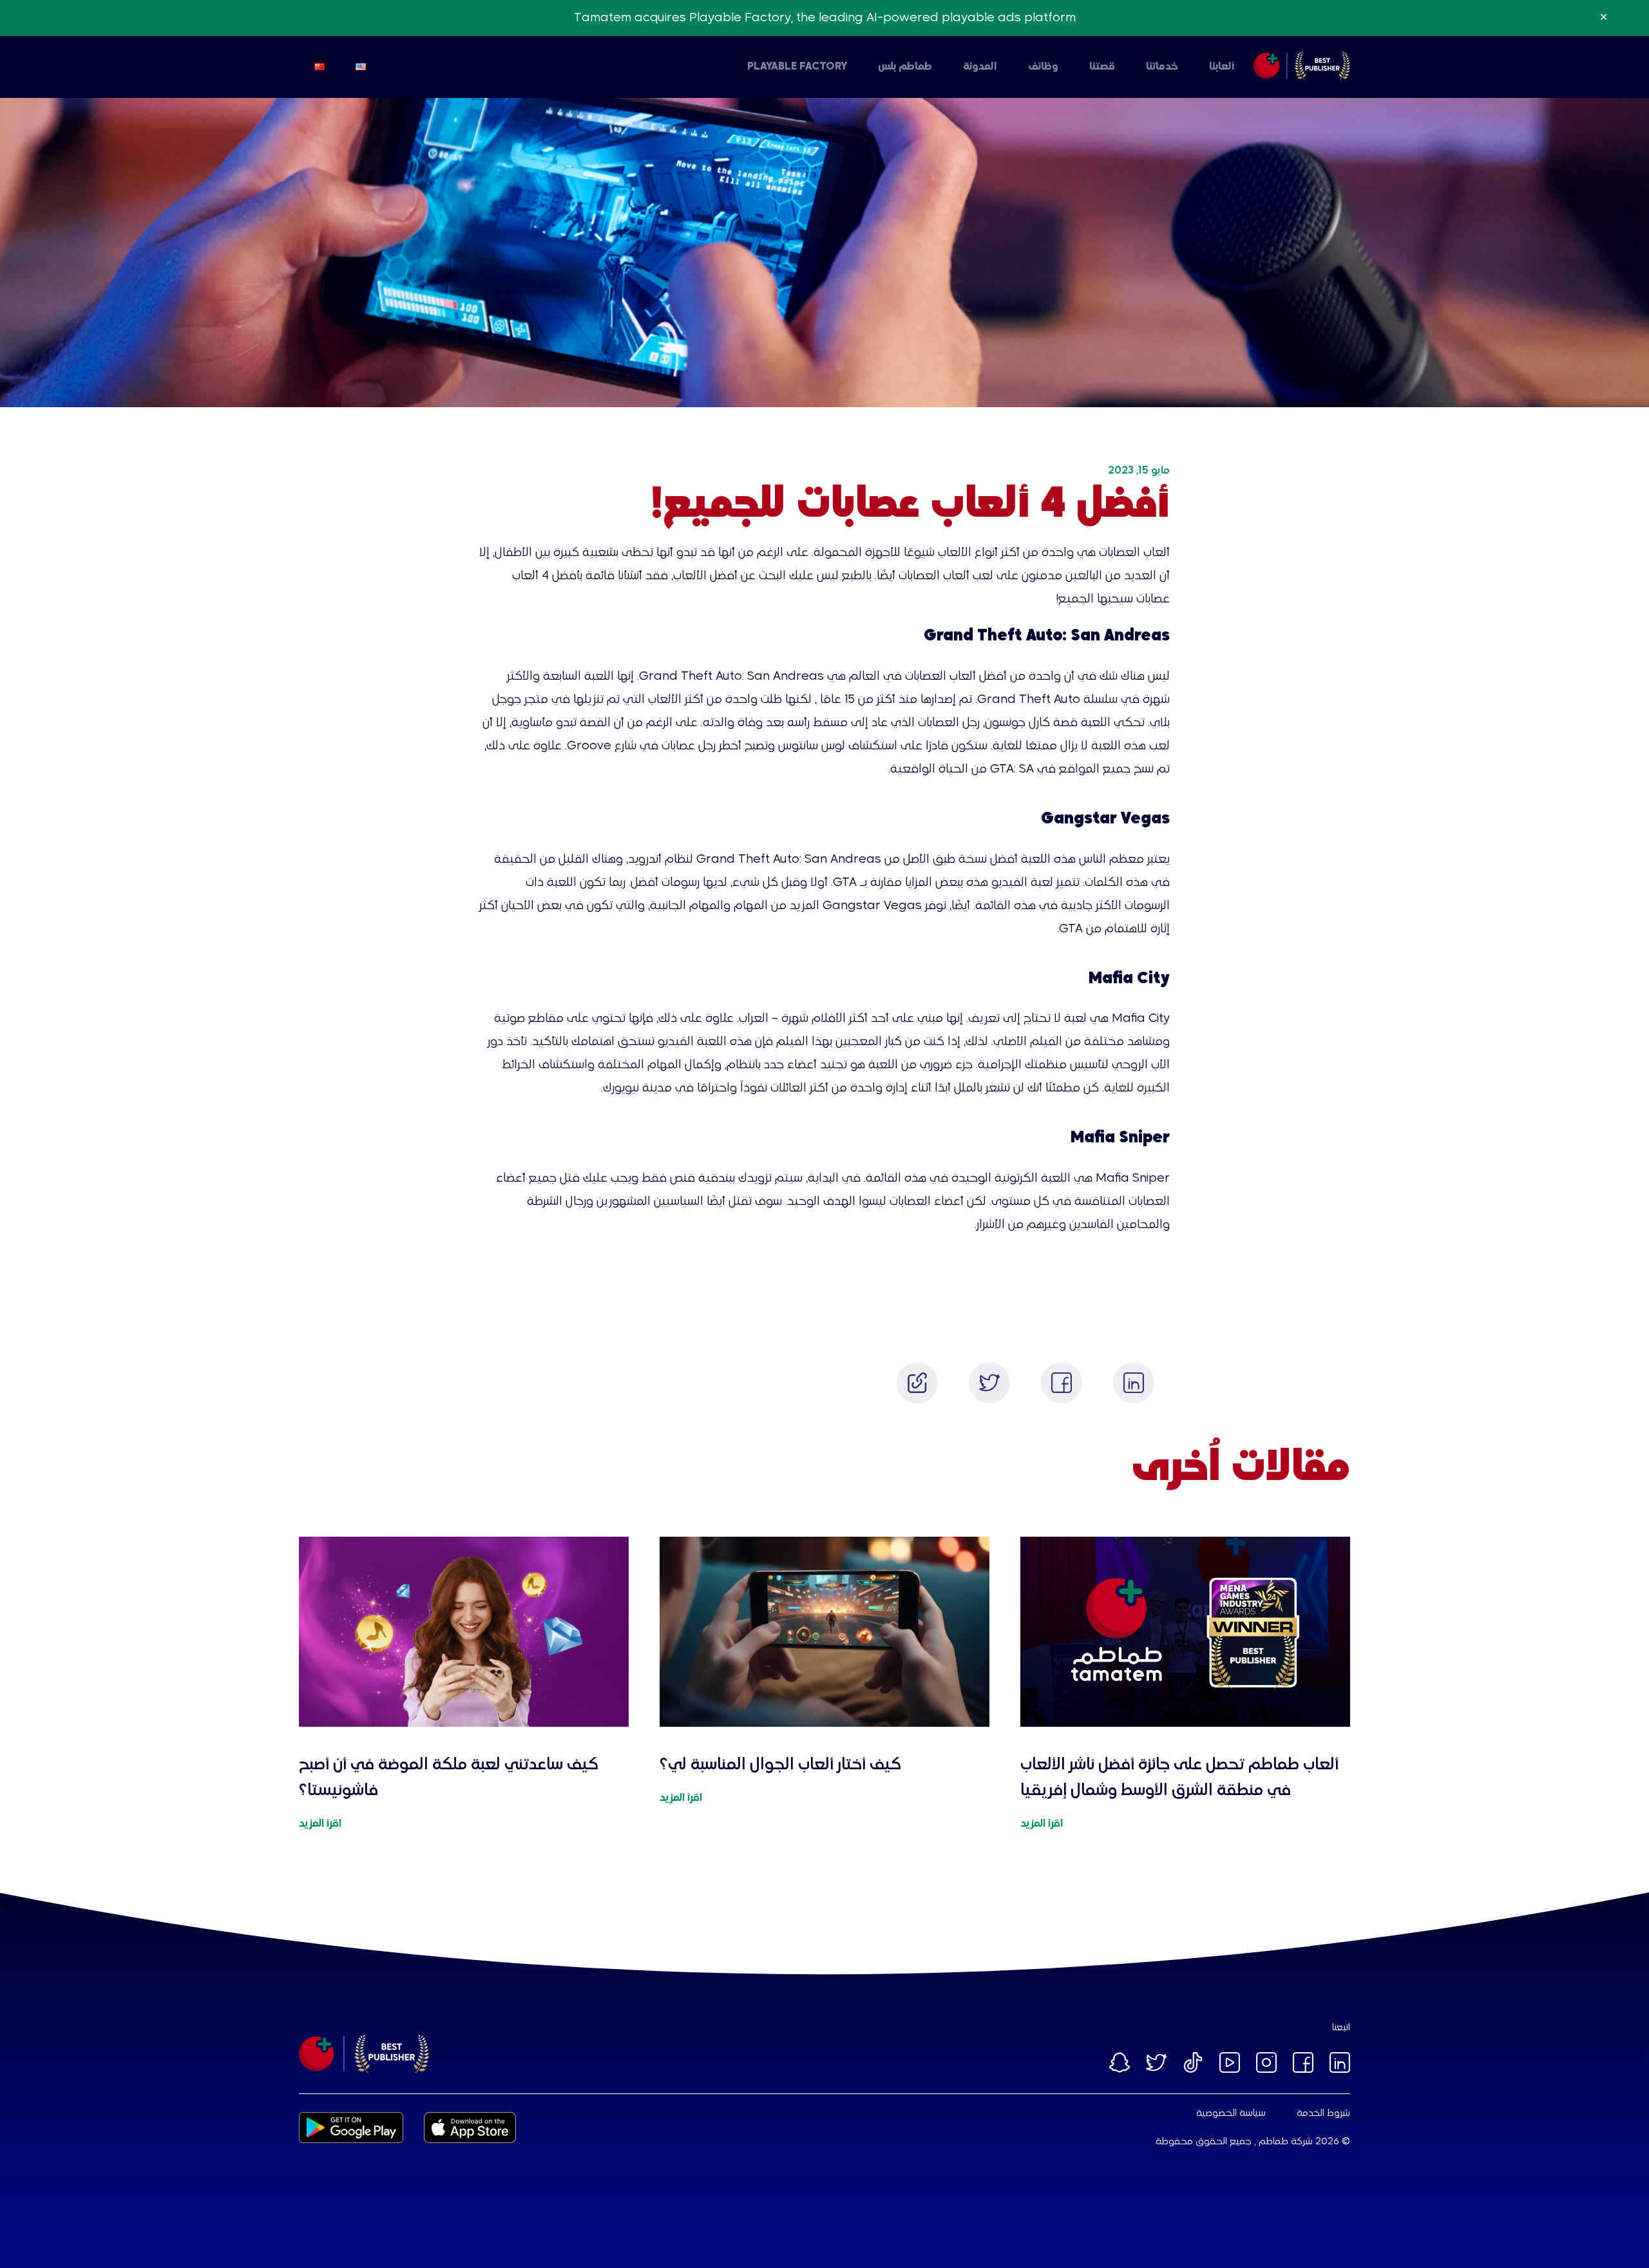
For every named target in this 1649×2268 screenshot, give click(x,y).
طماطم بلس (905, 67)
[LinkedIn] (1134, 1383)
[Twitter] (989, 1383)
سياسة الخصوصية (1231, 2113)
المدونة (980, 67)
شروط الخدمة (1323, 2113)
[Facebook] (1062, 1383)
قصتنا (1102, 67)
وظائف (1043, 67)
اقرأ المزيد (1042, 1824)
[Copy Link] (917, 1383)
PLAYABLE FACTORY (797, 67)
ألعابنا (1222, 67)
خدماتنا (1162, 67)
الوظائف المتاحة (1068, 67)
